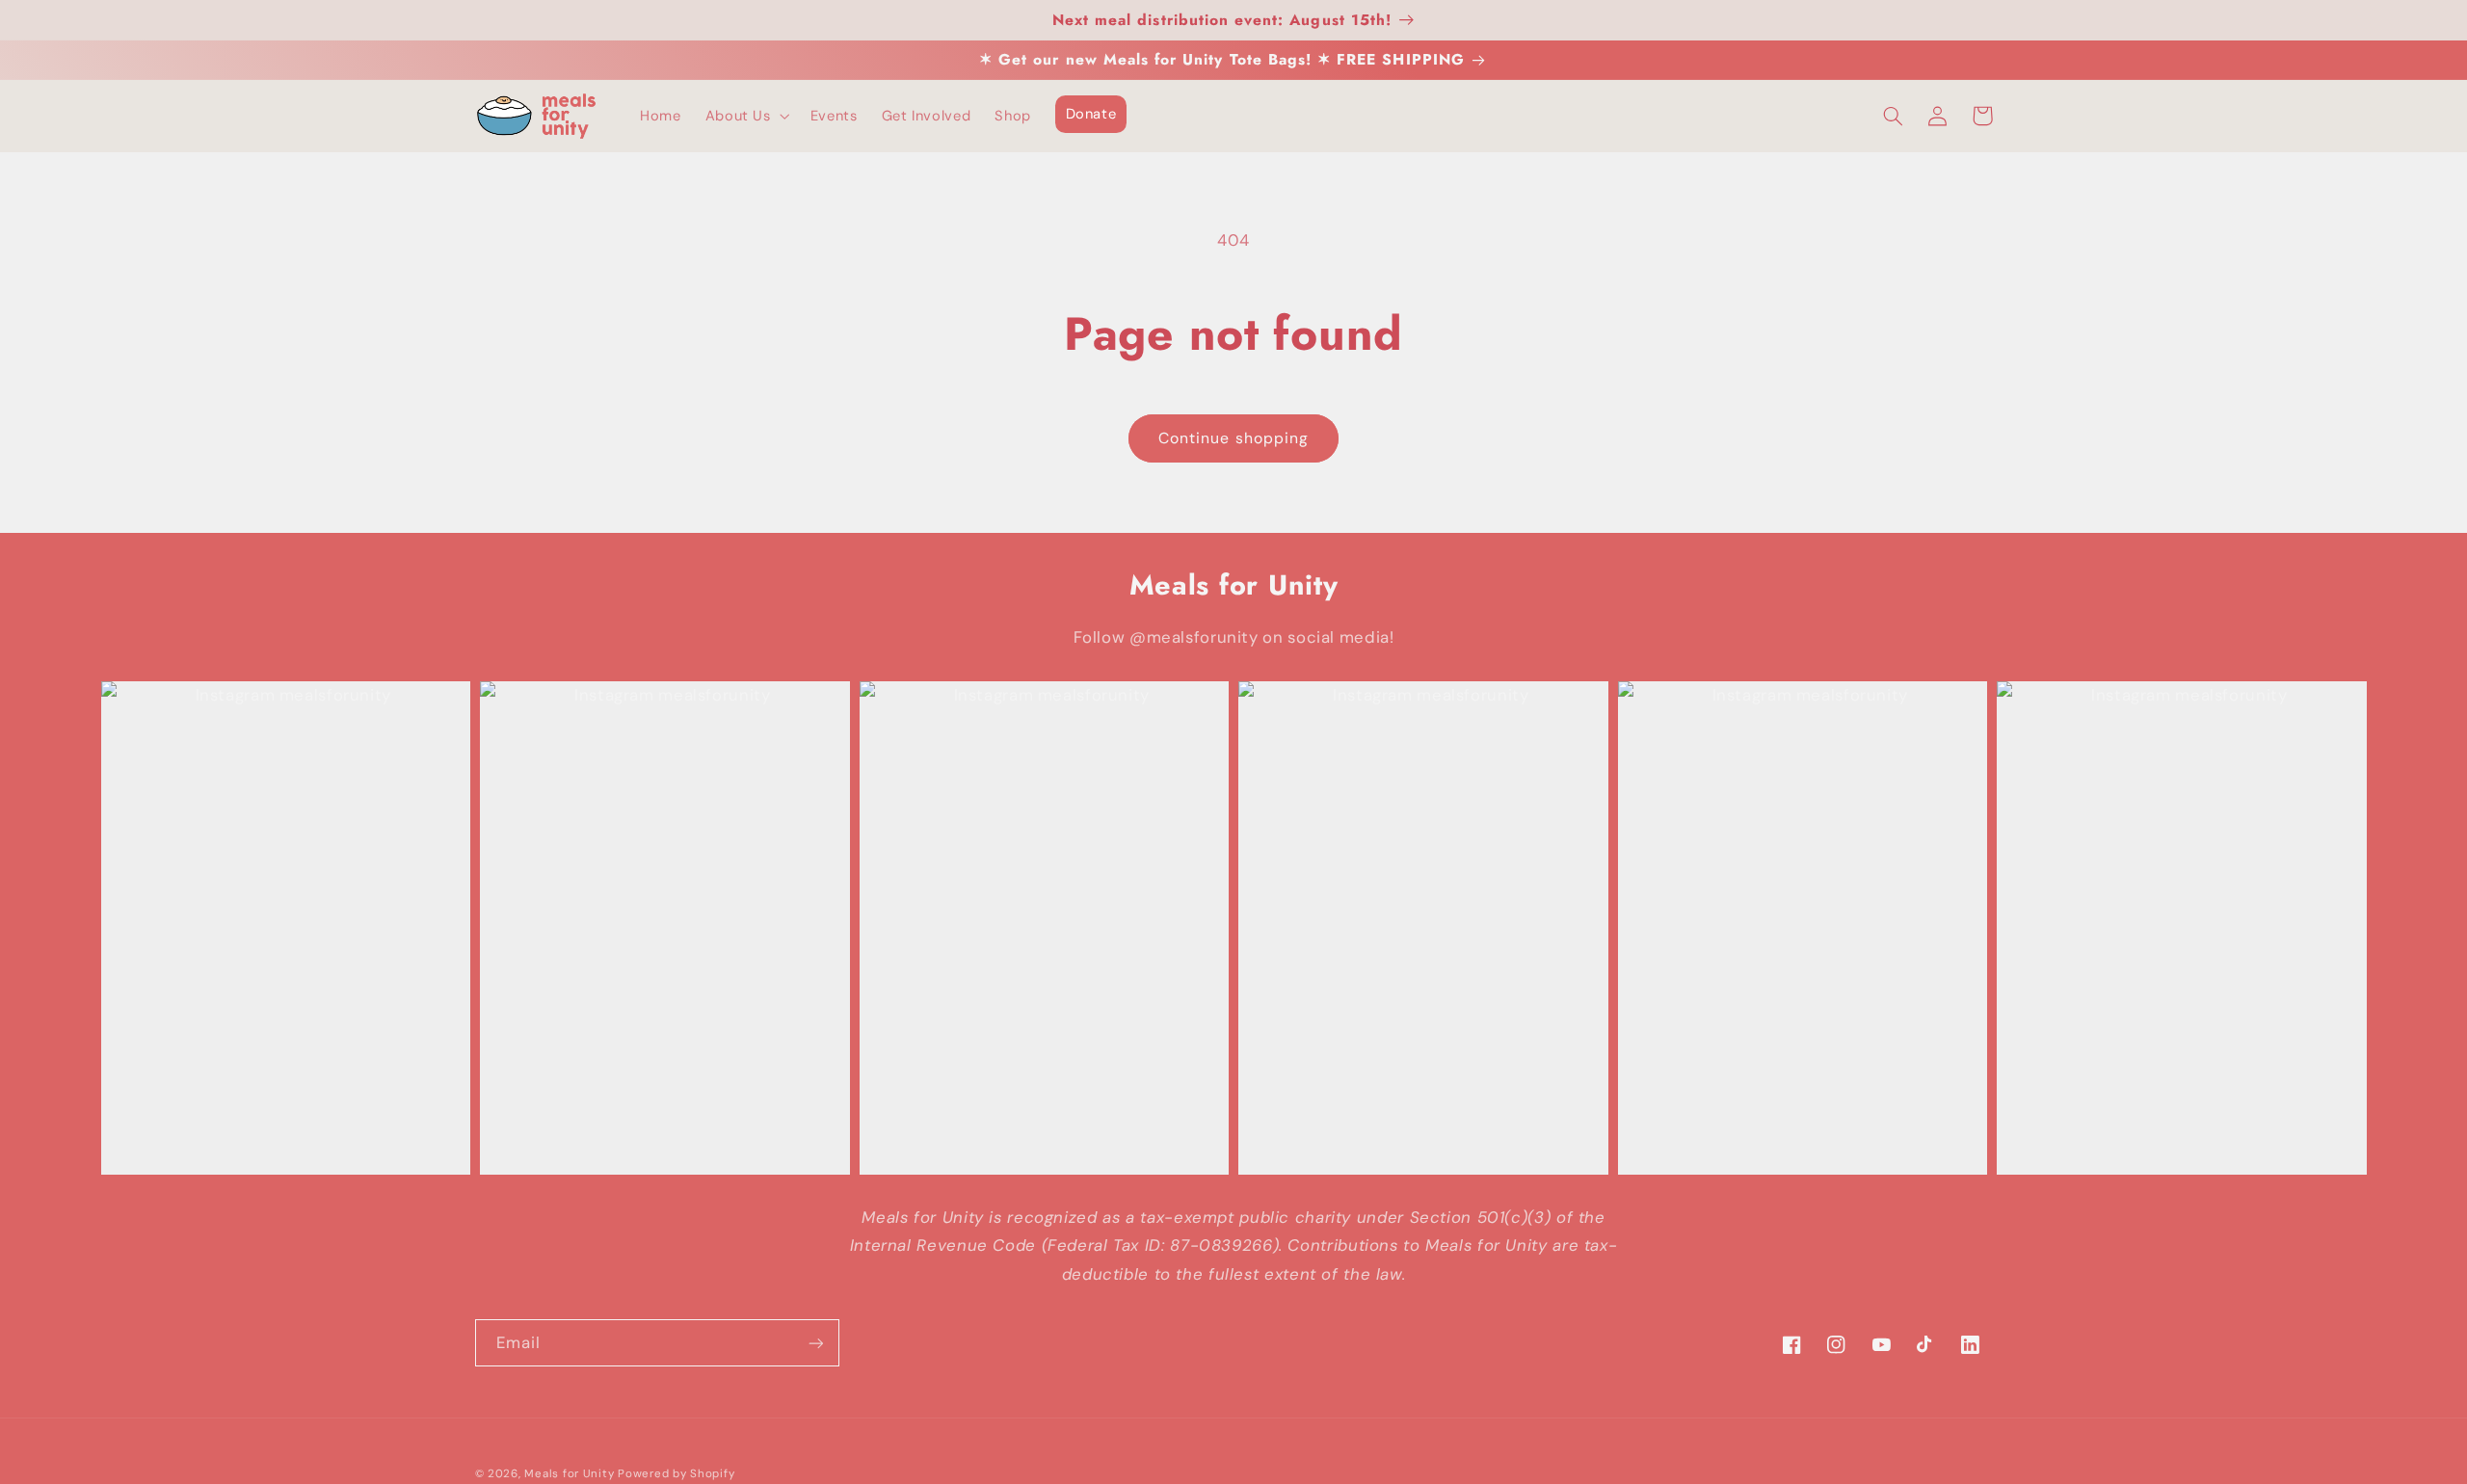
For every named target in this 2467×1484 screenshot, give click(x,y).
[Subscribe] (815, 1343)
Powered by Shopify (676, 1474)
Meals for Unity (569, 1474)
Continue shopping (1233, 438)
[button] (745, 117)
